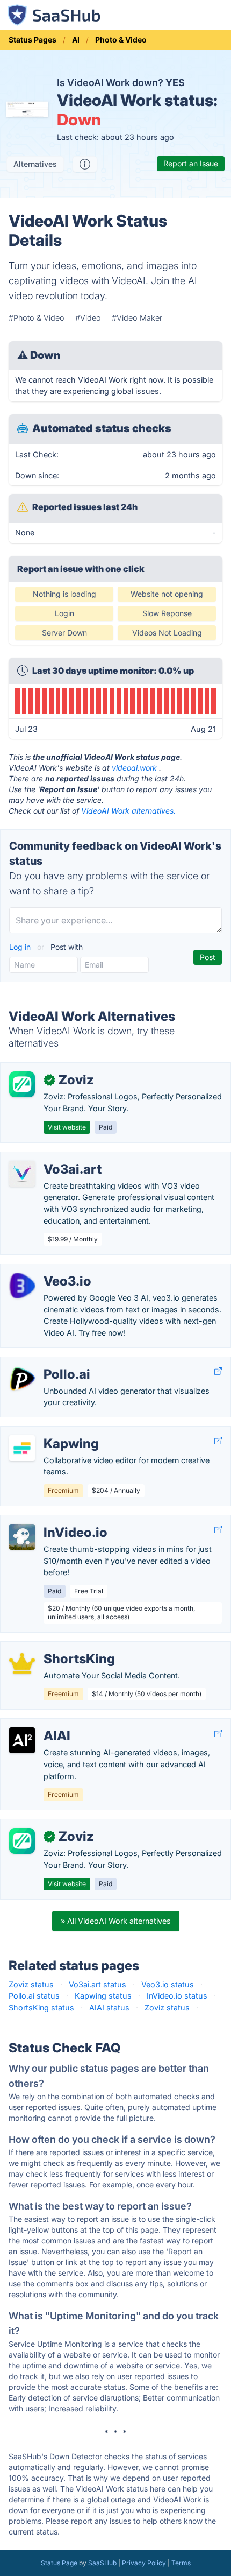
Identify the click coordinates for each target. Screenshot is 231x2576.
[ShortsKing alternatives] (22, 1663)
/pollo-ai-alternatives (47, 1363)
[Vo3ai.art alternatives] (22, 1174)
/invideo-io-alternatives (51, 1521)
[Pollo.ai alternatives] (22, 1379)
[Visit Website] (218, 1371)
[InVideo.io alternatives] (22, 1537)
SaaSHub (102, 2563)
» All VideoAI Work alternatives (116, 1921)
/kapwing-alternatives (48, 1432)
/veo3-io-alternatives (47, 1270)
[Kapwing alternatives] (22, 1448)
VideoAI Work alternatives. (128, 811)
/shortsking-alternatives (52, 1647)
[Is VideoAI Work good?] (85, 164)
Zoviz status (31, 1984)
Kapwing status (103, 1996)
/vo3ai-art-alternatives (50, 1158)
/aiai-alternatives (39, 1724)
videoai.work (134, 768)
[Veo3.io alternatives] (22, 1286)
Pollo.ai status (34, 1996)
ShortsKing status (41, 2007)
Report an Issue (191, 163)
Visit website (67, 1127)
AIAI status (109, 2007)
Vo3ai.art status (98, 1984)
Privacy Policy (144, 2563)
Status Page (59, 2563)
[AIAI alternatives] (22, 1740)
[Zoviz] (22, 1084)
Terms (181, 2563)
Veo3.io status (168, 1984)
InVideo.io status (177, 1996)
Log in (21, 947)
